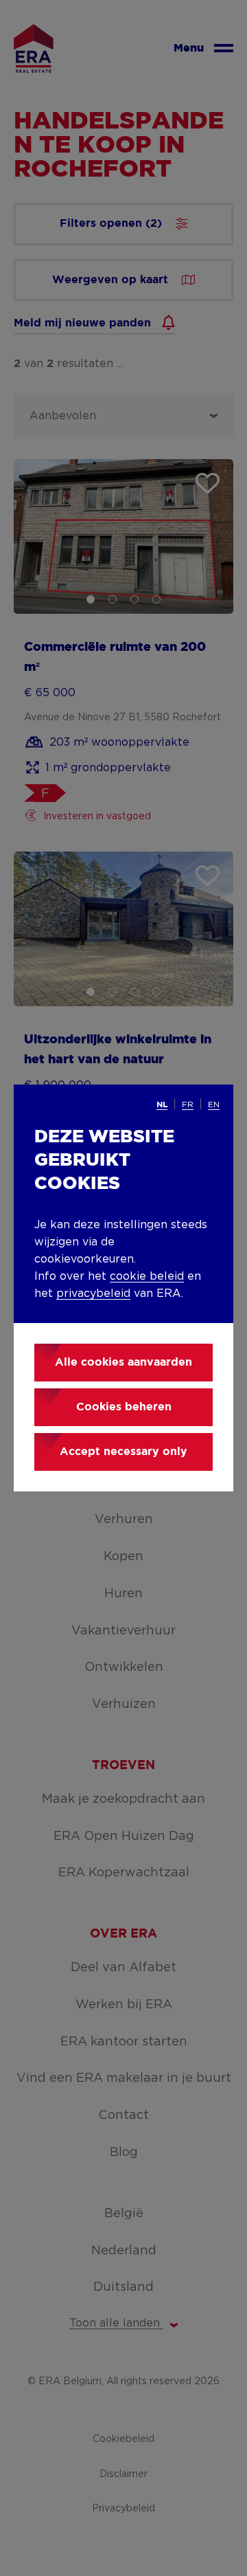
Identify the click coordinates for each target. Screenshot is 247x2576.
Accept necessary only (123, 1452)
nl (162, 1105)
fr (188, 1104)
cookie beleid (147, 1276)
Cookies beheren (124, 1407)
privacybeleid (93, 1293)
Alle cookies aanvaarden (123, 1363)
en (214, 1104)
